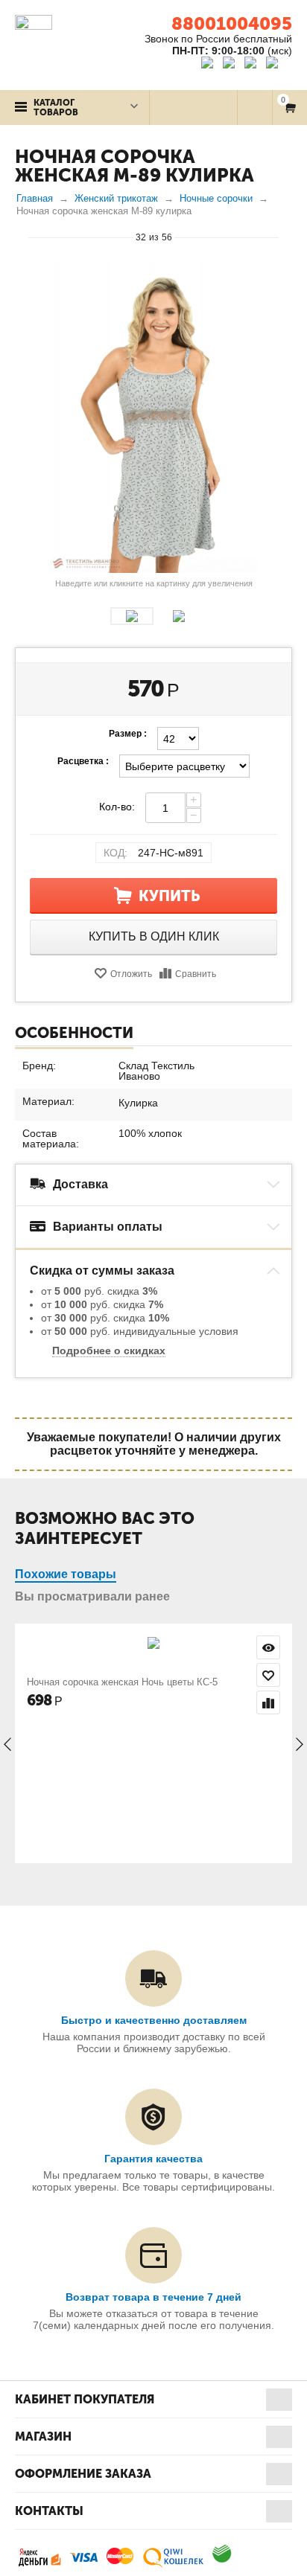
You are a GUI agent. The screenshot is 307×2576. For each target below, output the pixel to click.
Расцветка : (83, 761)
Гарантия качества (153, 2159)
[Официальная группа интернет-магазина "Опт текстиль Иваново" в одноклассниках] (232, 65)
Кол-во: (117, 807)
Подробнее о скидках (109, 1351)
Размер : (128, 734)
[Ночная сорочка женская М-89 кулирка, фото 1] (153, 417)
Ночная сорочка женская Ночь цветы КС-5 (122, 1682)
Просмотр (268, 1647)
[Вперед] (285, 237)
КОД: (115, 853)
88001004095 (232, 23)
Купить (170, 896)
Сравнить (196, 974)
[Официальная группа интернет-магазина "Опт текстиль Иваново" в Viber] (252, 65)
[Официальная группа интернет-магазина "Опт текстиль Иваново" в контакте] (211, 65)
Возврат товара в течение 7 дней (153, 2297)
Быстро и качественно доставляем (154, 2020)
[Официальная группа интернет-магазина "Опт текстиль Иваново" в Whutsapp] (279, 65)
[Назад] (22, 237)
